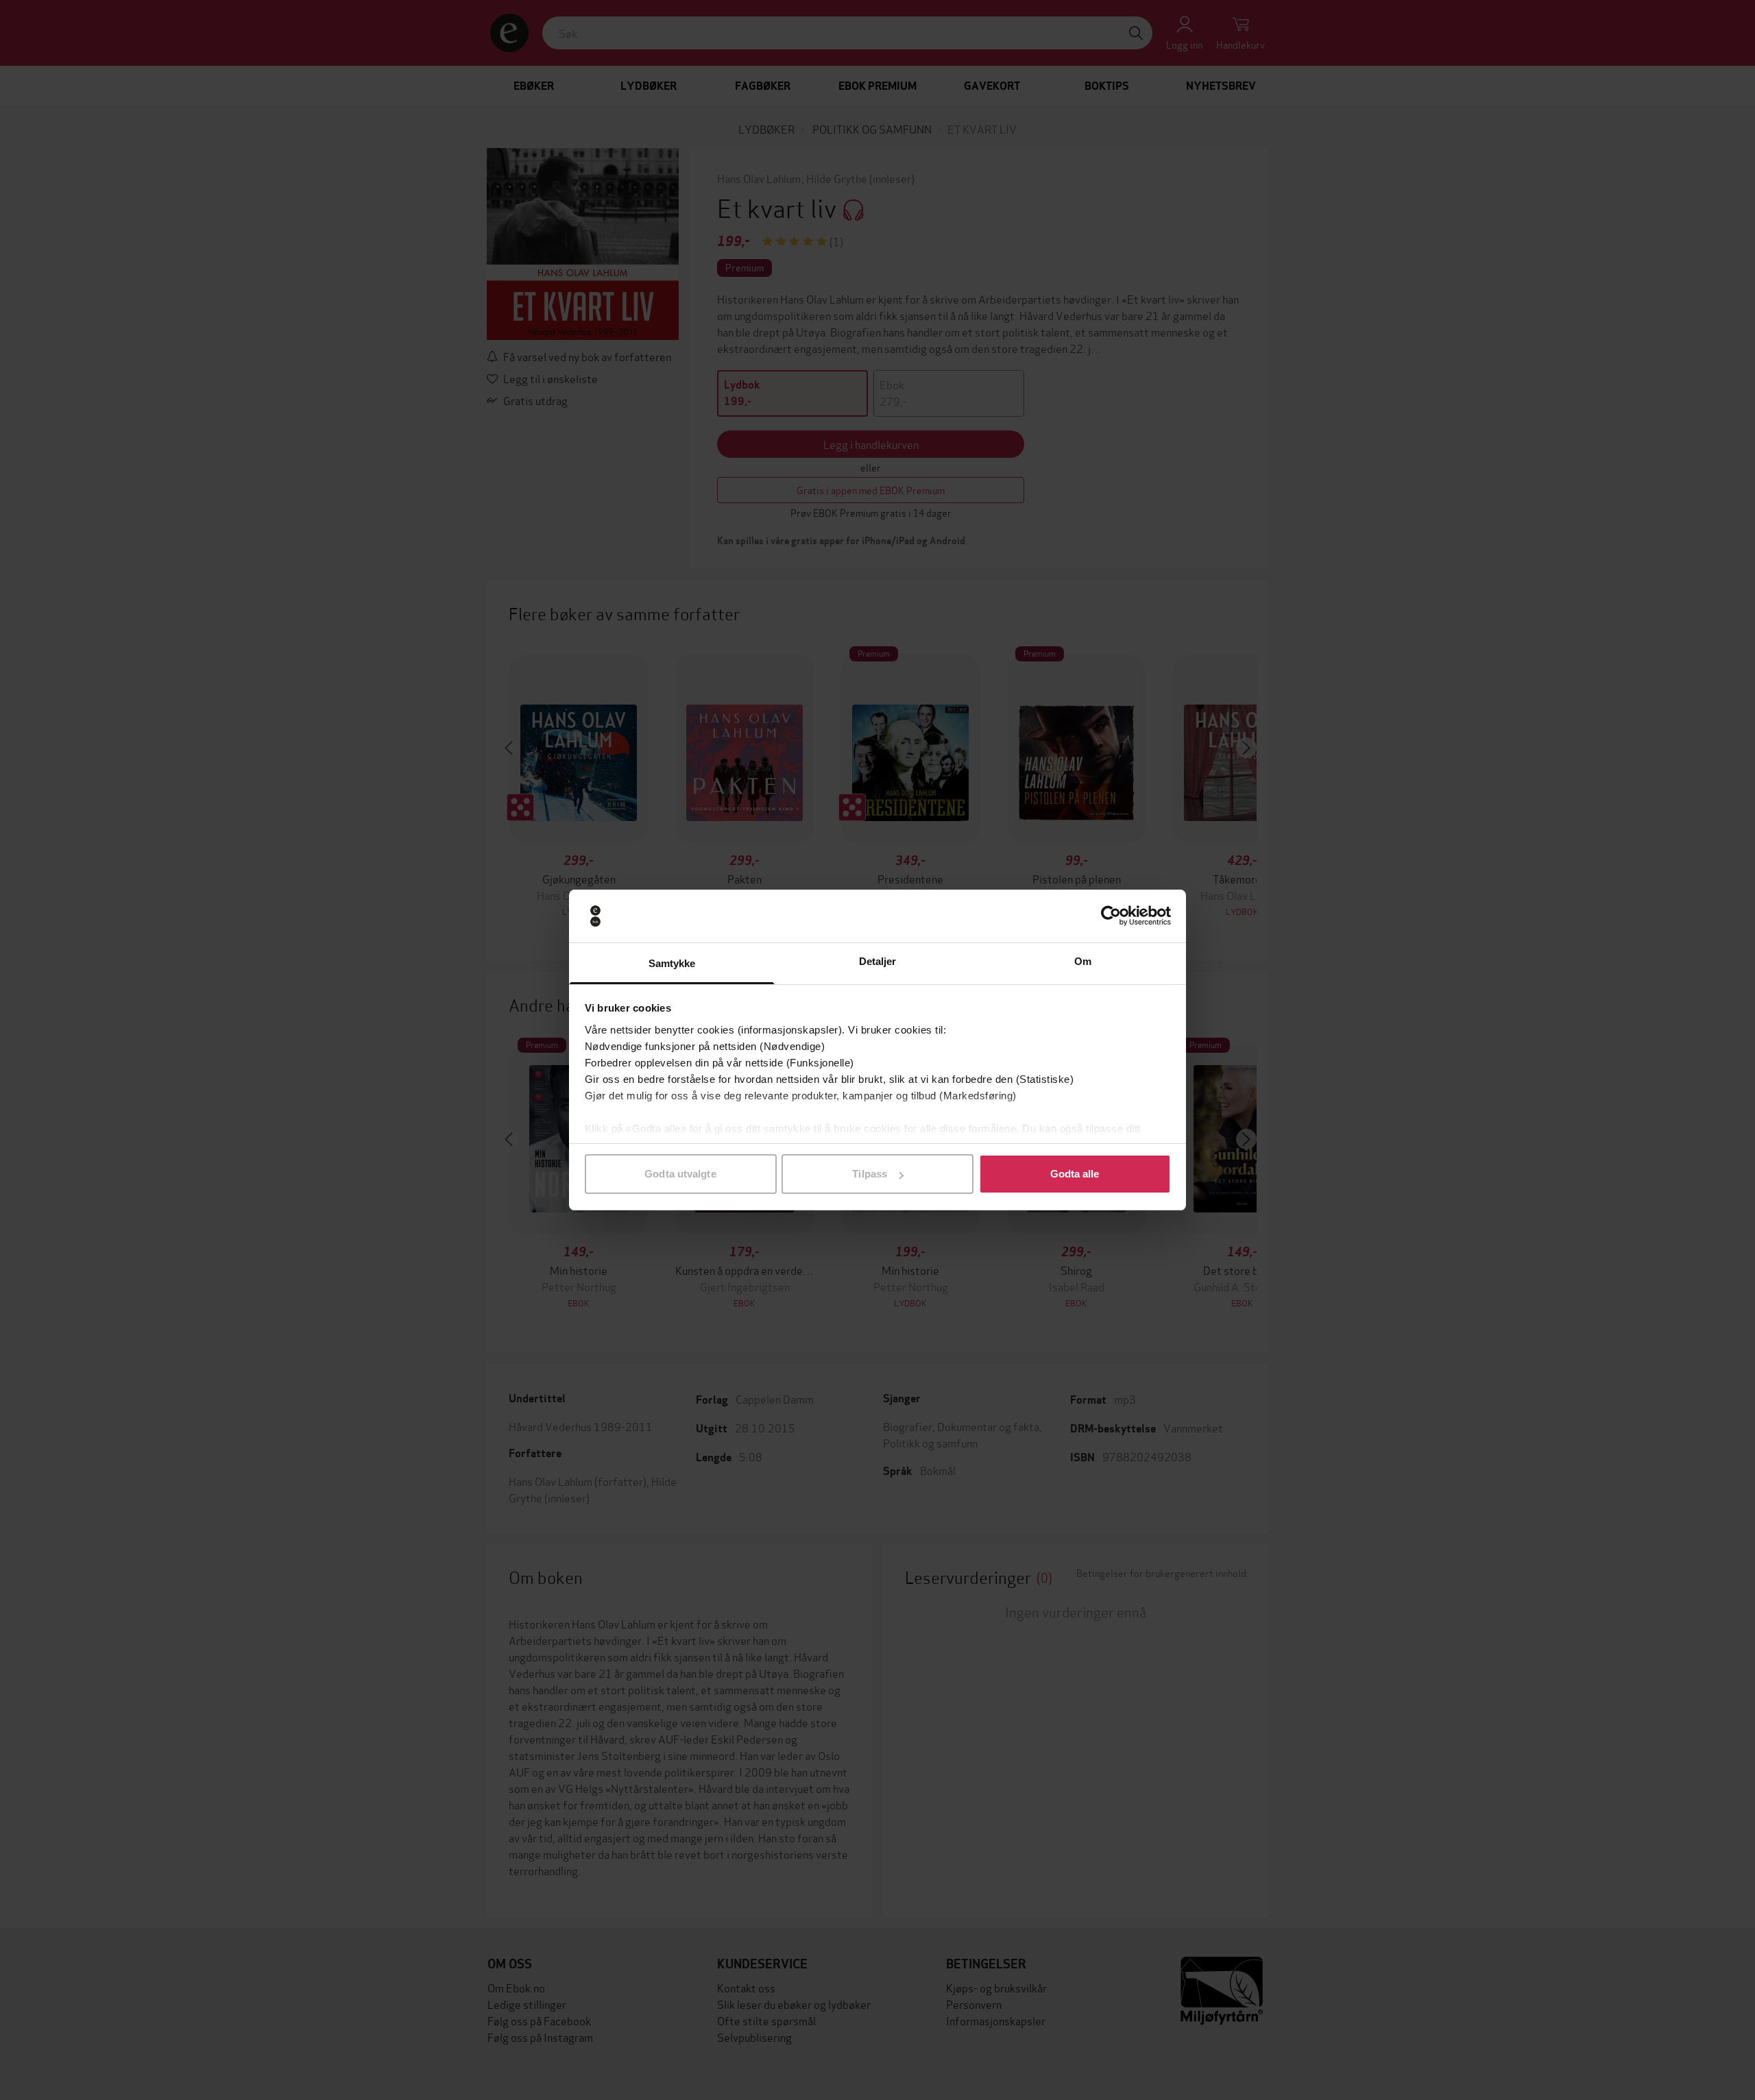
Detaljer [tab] (878, 961)
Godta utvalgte (680, 1174)
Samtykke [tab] (672, 963)
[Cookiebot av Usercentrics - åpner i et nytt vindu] (1111, 916)
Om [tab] (1083, 961)
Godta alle (1075, 1174)
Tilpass (870, 1174)
